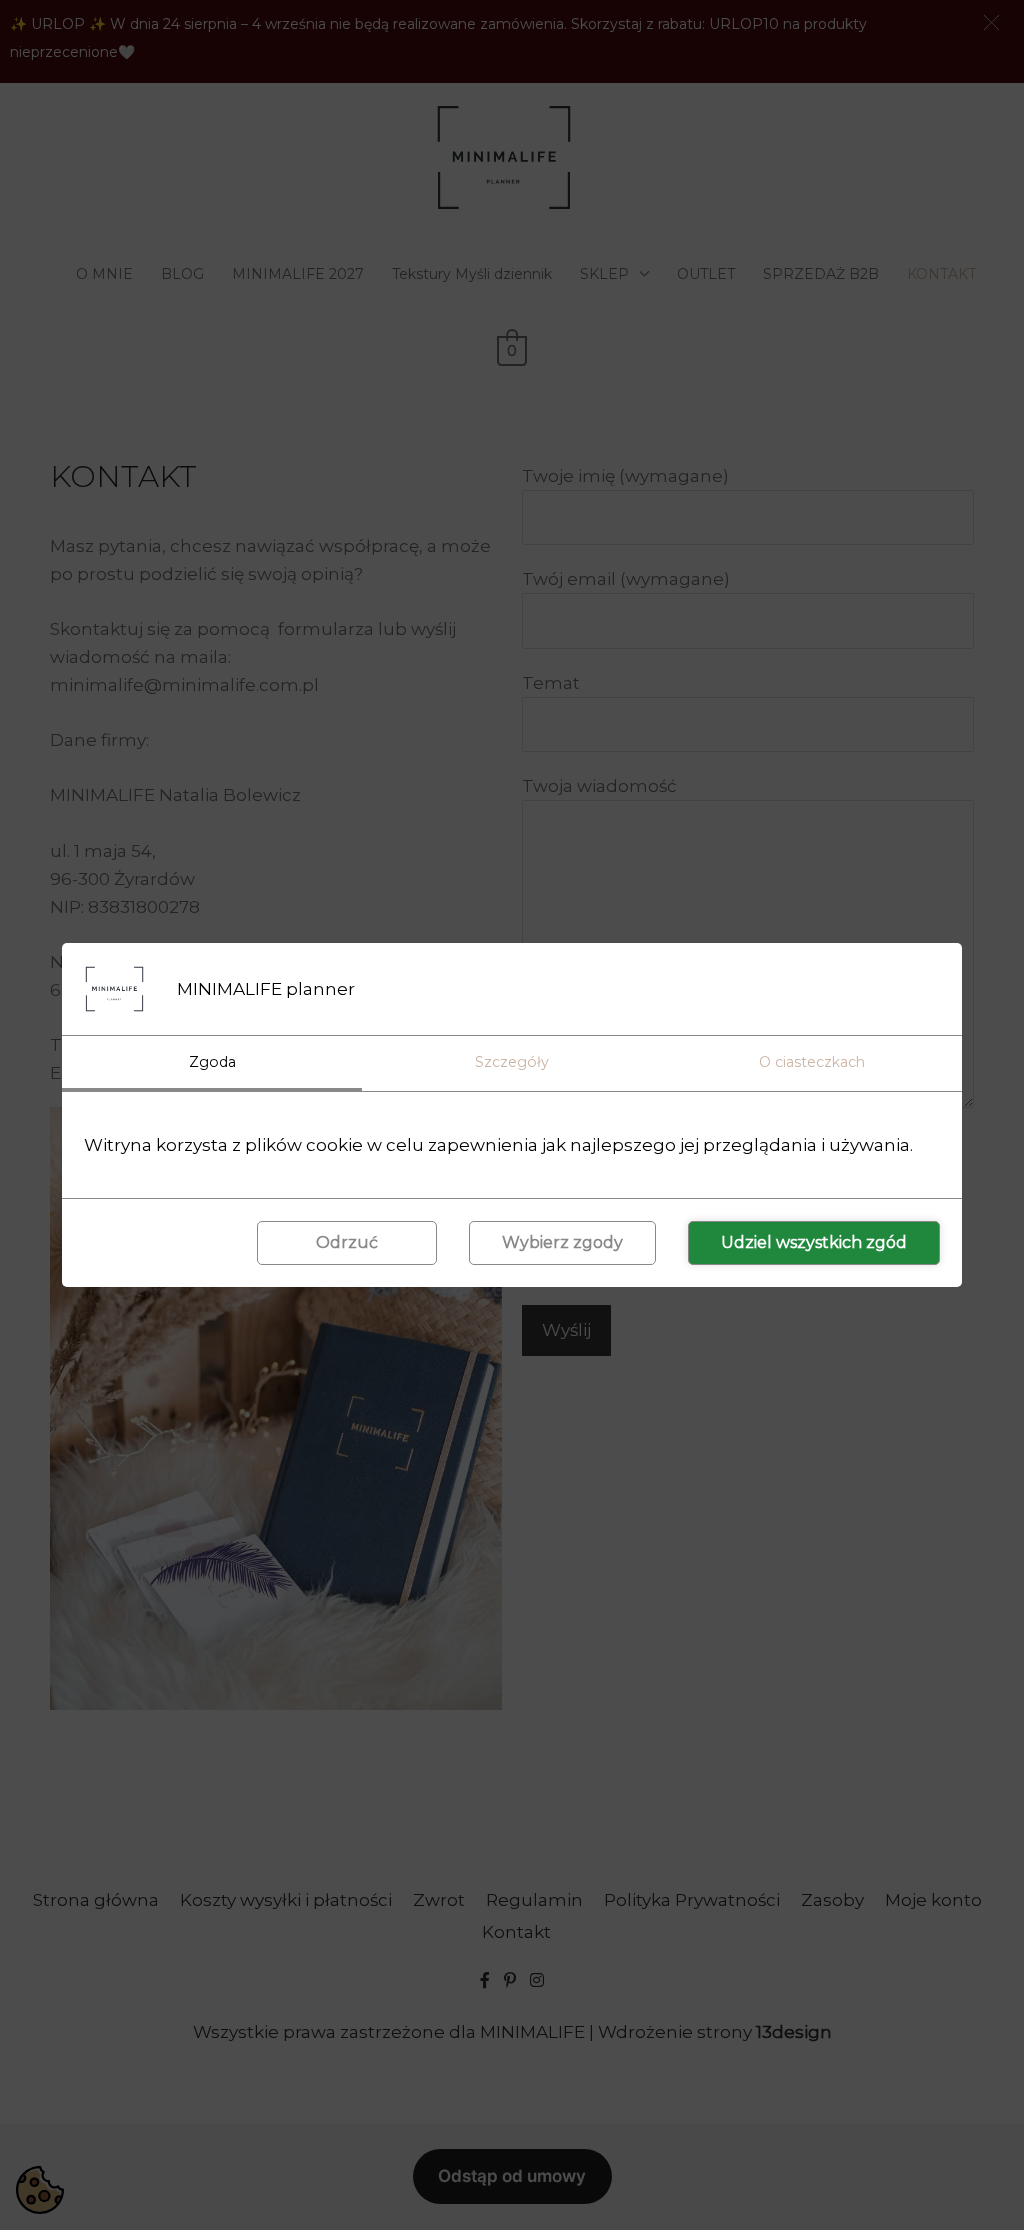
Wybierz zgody (562, 1242)
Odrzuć (347, 1242)
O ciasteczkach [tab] (812, 1062)
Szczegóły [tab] (512, 1062)
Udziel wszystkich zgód (814, 1242)
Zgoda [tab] (212, 1062)
